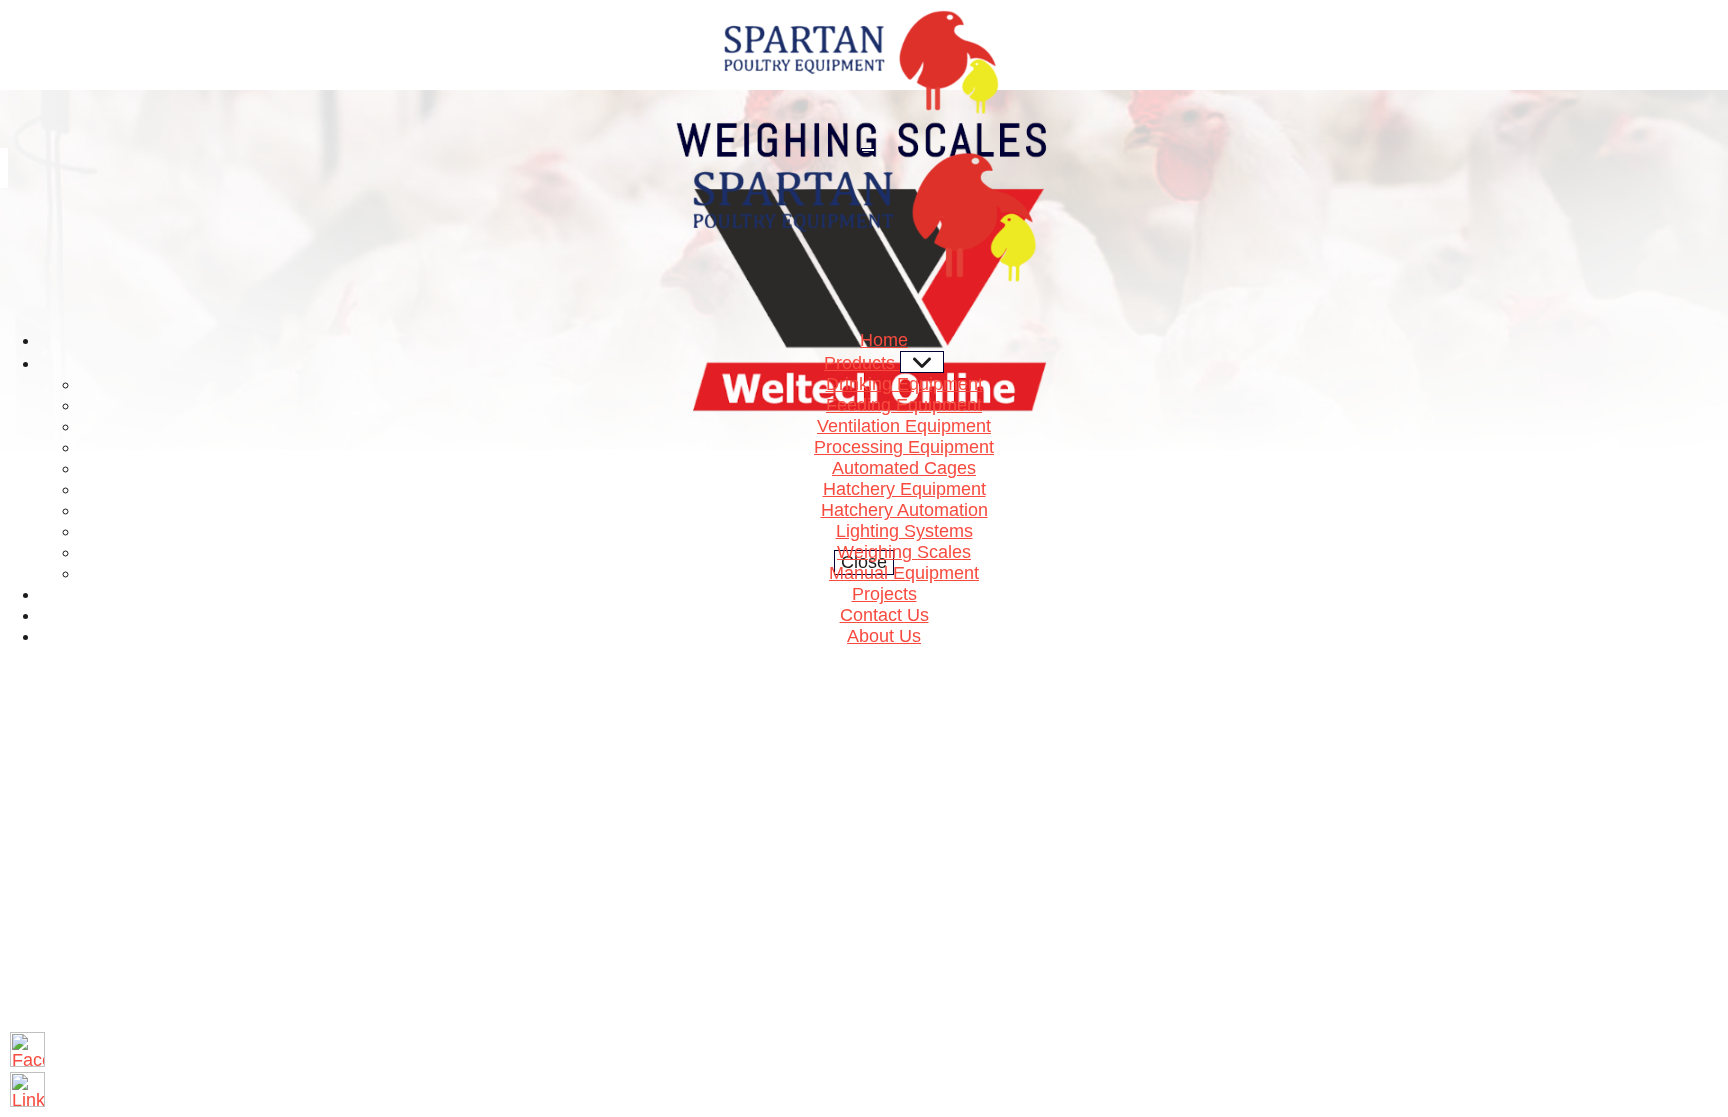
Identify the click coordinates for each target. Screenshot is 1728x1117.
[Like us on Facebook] (27, 1049)
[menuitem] (884, 340)
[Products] (922, 362)
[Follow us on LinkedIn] (27, 1089)
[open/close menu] (868, 150)
